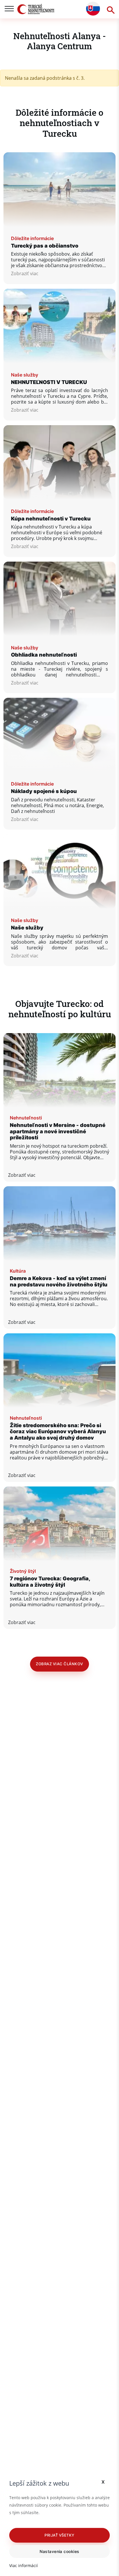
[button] (59, 2535)
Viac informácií (24, 2565)
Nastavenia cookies (59, 2551)
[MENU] (9, 9)
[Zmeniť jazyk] (93, 9)
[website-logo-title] (36, 9)
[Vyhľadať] (109, 9)
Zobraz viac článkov (59, 1664)
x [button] (103, 2481)
